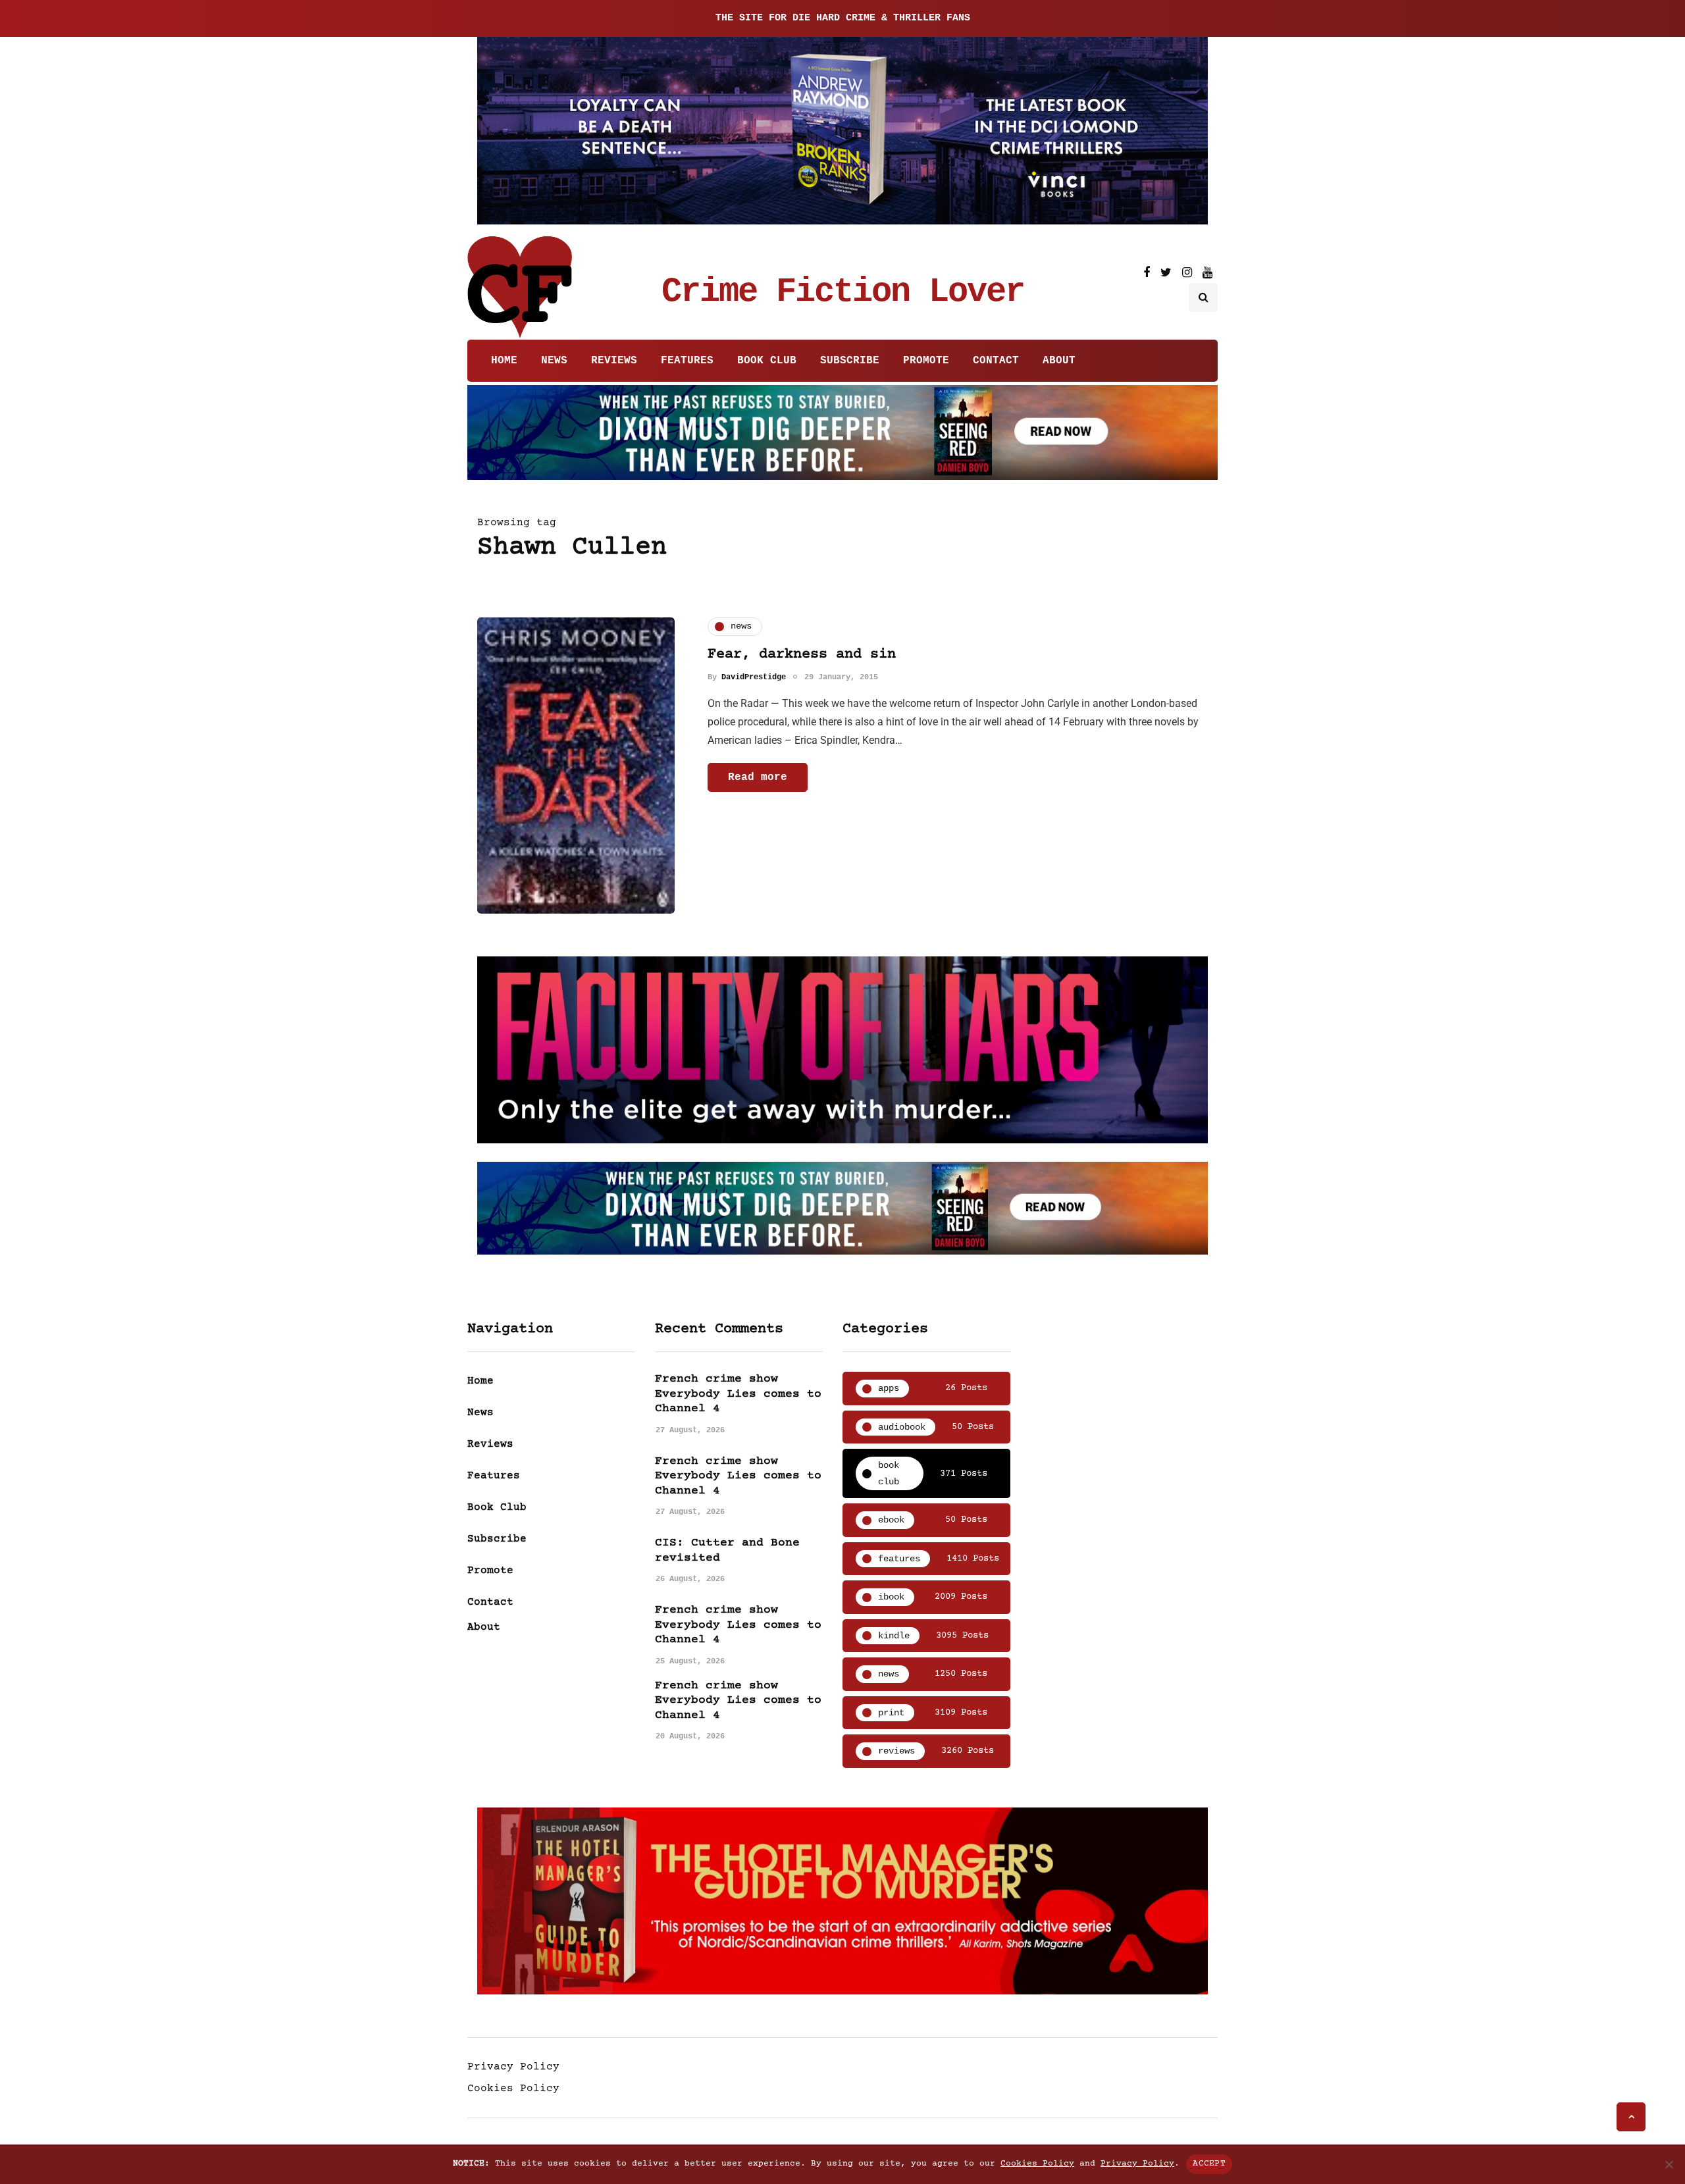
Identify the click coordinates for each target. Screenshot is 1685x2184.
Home (504, 361)
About (1059, 361)
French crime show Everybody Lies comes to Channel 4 (738, 1394)
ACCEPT (1209, 2164)
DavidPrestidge (754, 677)
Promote (926, 361)
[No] (1669, 2164)
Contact (996, 361)
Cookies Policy (513, 2089)
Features (687, 361)
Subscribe (850, 361)
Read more (758, 777)
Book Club (767, 361)
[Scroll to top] (1631, 2117)
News (554, 361)
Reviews (614, 361)
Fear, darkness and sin (802, 655)
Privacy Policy (513, 2067)
